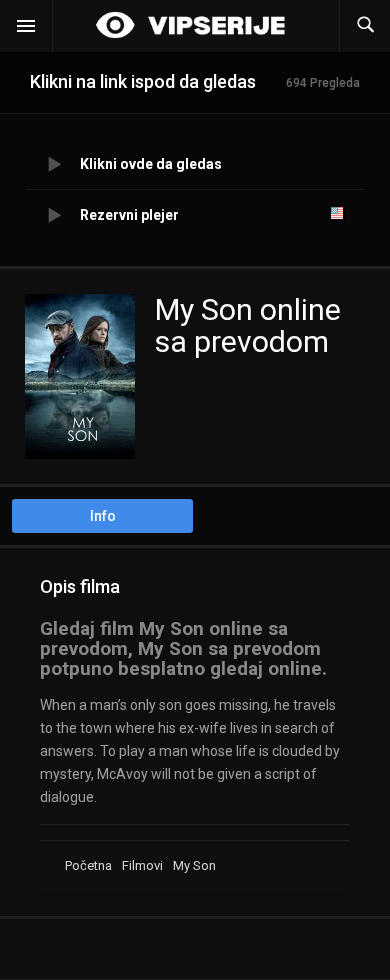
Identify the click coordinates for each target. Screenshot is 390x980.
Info (103, 516)
